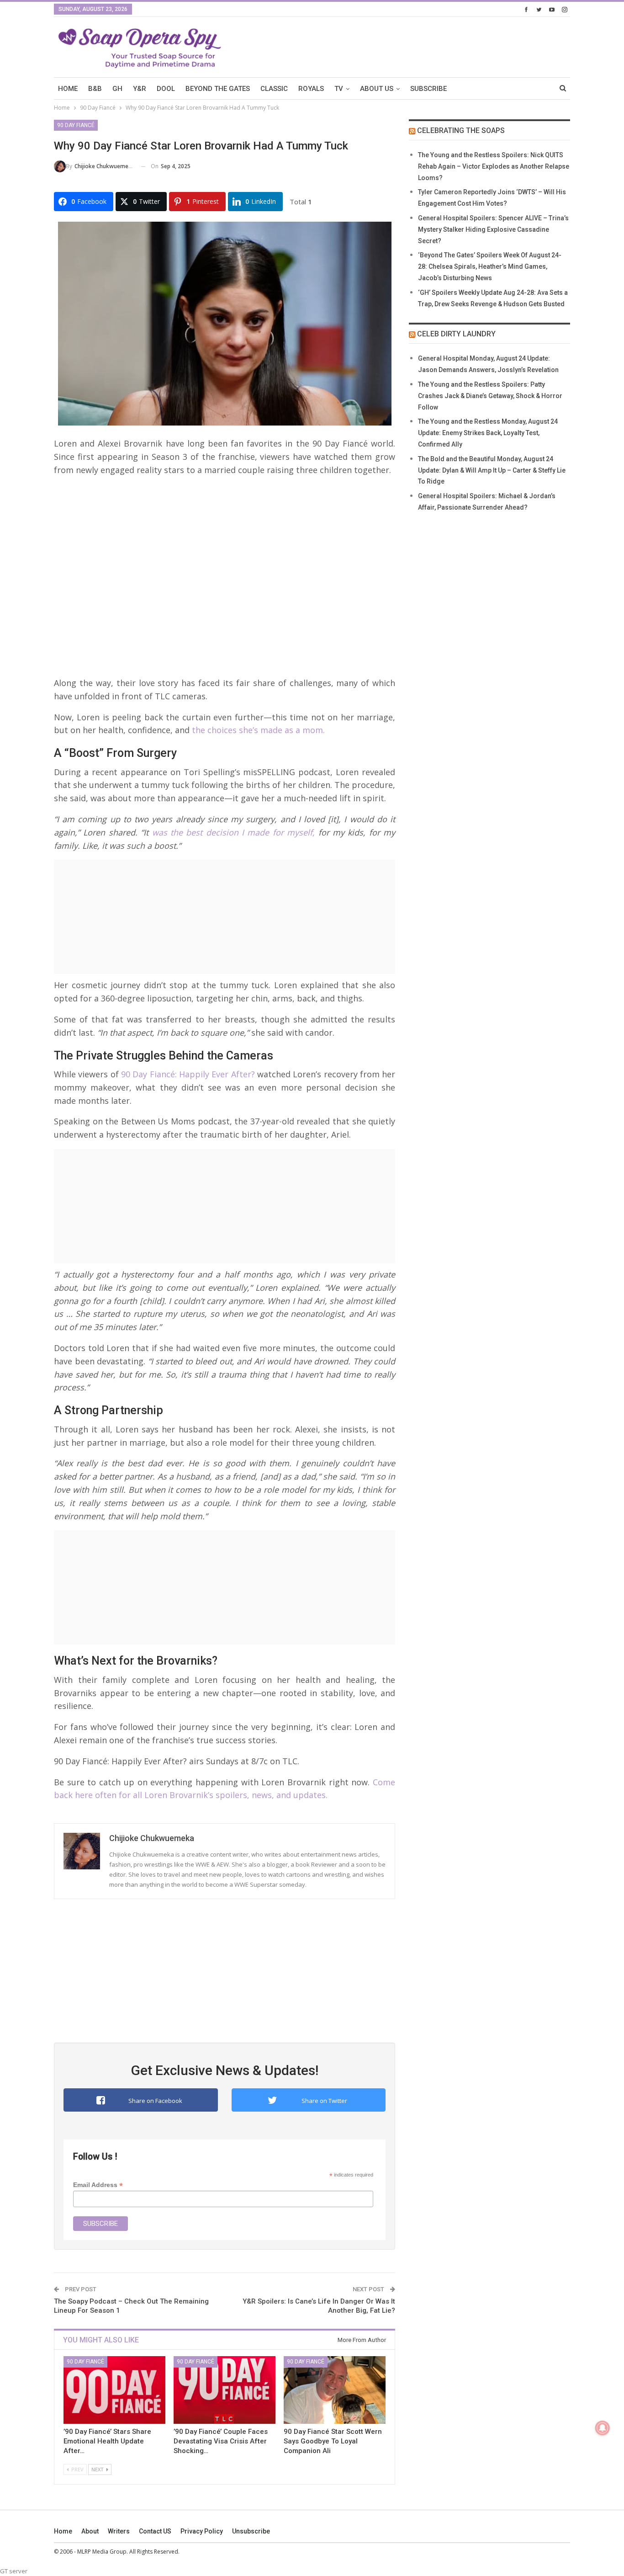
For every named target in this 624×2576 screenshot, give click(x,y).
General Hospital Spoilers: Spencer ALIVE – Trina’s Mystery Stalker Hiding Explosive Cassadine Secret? (493, 229)
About (90, 2531)
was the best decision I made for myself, (232, 832)
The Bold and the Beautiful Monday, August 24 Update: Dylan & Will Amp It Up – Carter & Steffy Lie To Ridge (492, 470)
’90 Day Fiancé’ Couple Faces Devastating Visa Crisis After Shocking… (221, 2441)
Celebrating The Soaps (461, 130)
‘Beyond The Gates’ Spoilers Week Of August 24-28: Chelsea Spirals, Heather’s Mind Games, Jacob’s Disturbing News (490, 266)
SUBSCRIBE (428, 89)
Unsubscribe (251, 2531)
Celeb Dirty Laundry (456, 334)
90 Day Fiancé (76, 125)
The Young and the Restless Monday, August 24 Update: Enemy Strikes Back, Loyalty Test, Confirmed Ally (488, 433)
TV (339, 89)
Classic (274, 89)
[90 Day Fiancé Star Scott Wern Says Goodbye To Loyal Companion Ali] (335, 2390)
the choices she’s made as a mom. (257, 730)
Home (63, 2531)
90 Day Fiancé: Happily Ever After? (187, 1074)
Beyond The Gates (218, 89)
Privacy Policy (202, 2531)
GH (117, 89)
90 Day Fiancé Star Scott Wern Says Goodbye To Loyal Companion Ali (333, 2441)
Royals (311, 89)
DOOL (166, 89)
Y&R (140, 89)
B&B (95, 89)
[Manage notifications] (603, 2428)
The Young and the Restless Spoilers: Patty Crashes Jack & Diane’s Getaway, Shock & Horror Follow (490, 396)
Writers (119, 2531)
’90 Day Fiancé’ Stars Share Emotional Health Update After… (107, 2441)
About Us (377, 89)
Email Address (98, 2185)
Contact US (155, 2531)
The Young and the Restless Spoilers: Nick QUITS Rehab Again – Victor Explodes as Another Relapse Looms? (494, 166)
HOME (68, 89)
